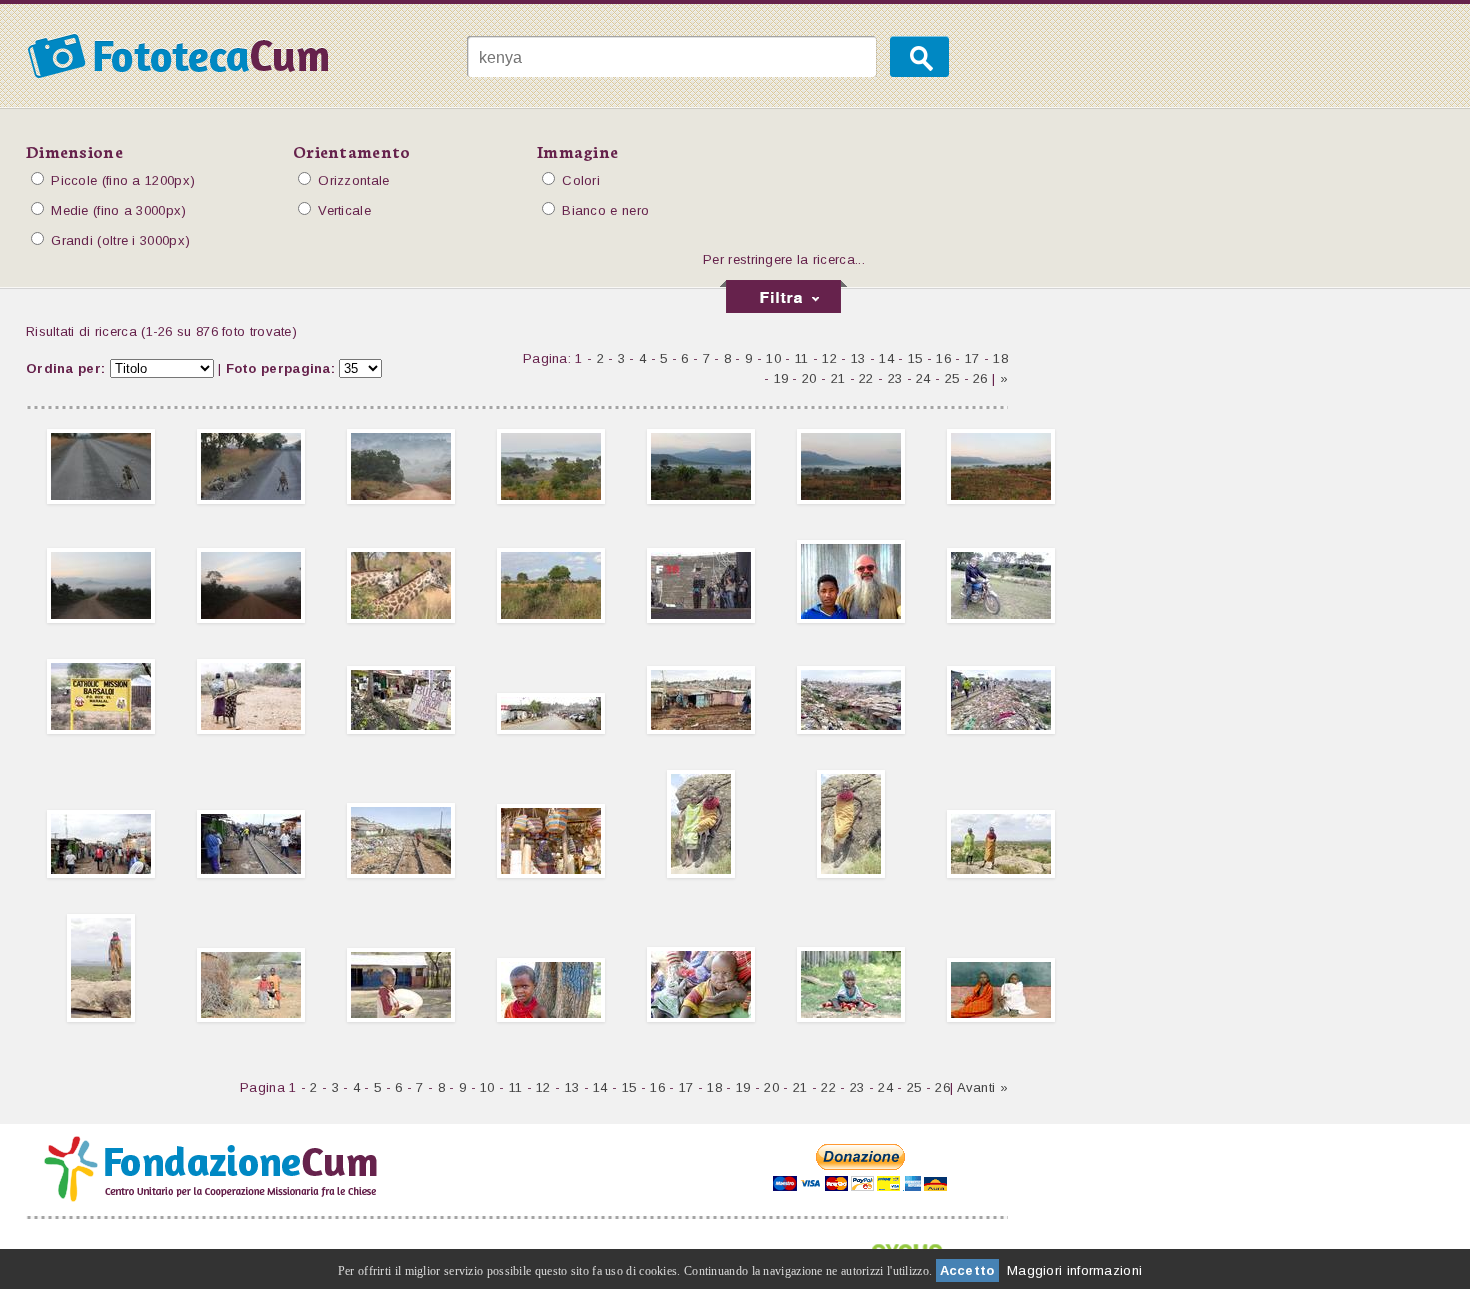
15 (915, 358)
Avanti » (982, 1087)
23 (895, 378)
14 (886, 358)
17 (972, 358)
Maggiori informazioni (1074, 1270)
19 (781, 378)
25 (952, 378)
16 (943, 358)
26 (980, 378)
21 (838, 378)
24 (923, 378)
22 (866, 378)
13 (858, 358)
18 (1000, 358)
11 (802, 358)
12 (829, 358)
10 (773, 358)
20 (809, 378)
